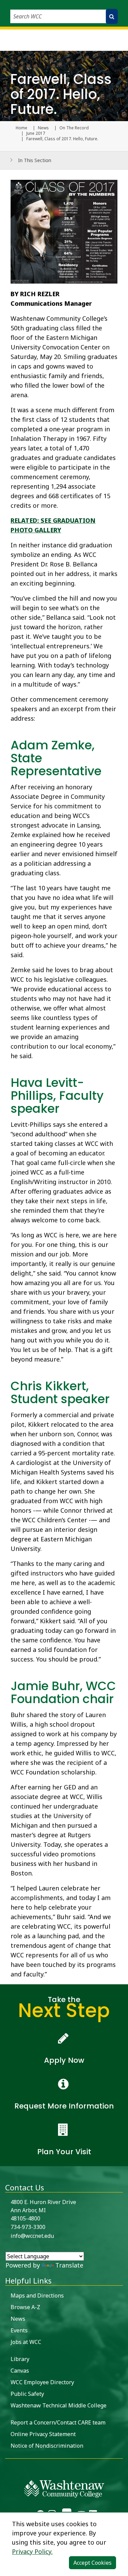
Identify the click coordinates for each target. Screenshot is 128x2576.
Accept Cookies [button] (93, 2563)
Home (22, 128)
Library (20, 2359)
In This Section (35, 160)
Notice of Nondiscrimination (47, 2446)
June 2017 (36, 133)
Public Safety (27, 2394)
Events (19, 2330)
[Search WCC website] (112, 16)
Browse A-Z (25, 2307)
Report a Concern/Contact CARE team (58, 2422)
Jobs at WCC (26, 2342)
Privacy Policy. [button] (32, 2551)
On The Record (74, 128)
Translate (69, 2265)
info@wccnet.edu (32, 2236)
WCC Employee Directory (42, 2382)
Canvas (20, 2371)
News (43, 128)
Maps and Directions (37, 2296)
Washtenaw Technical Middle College (59, 2405)
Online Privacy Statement (43, 2434)
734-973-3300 (28, 2227)
